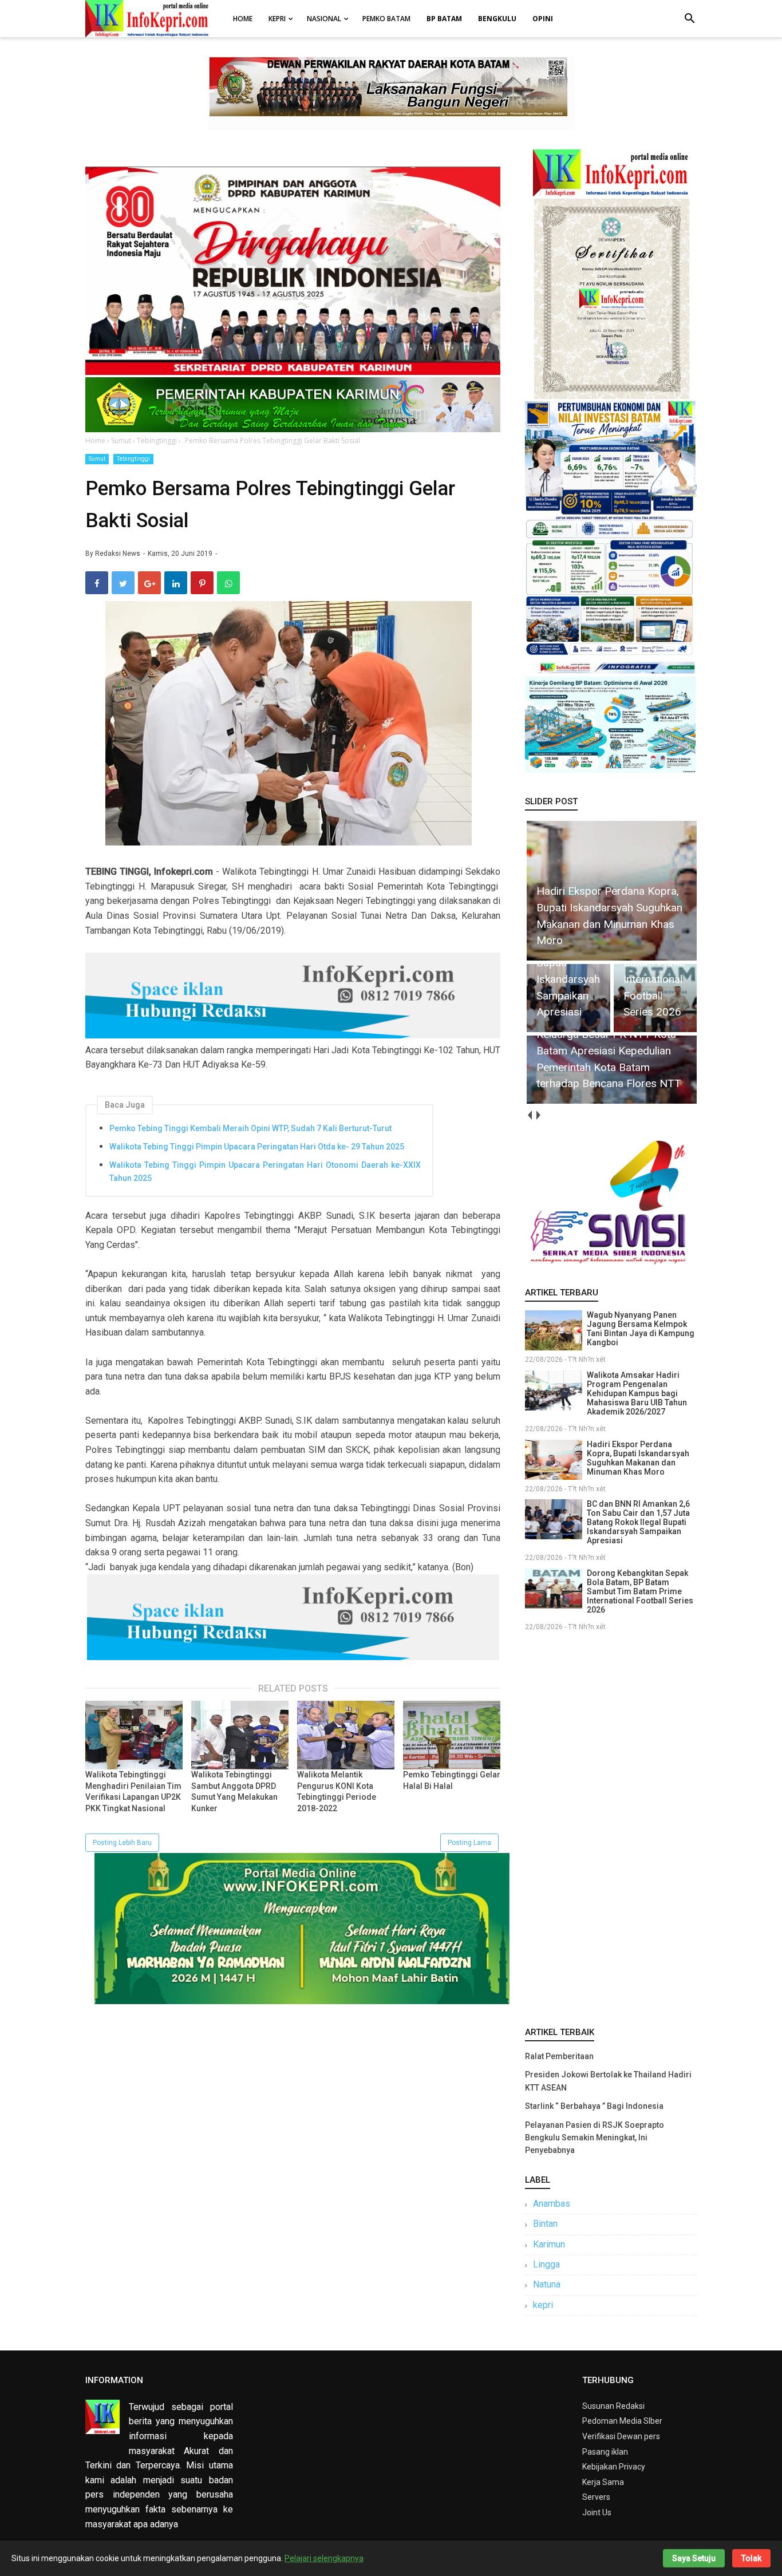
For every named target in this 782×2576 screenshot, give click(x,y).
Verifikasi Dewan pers (621, 2436)
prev (529, 1115)
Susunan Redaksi (613, 2406)
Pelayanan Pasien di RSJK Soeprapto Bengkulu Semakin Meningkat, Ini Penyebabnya (595, 2138)
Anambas (552, 2204)
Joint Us (597, 2512)
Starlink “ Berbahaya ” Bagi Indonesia (594, 2106)
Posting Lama (469, 1843)
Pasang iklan (605, 2452)
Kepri (277, 19)
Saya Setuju (694, 2558)
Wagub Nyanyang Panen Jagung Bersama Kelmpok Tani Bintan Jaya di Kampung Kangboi (641, 1329)
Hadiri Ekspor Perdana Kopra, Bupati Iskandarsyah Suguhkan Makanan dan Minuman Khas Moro (638, 1458)
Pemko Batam (386, 19)
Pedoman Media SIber (622, 2421)
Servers (596, 2497)
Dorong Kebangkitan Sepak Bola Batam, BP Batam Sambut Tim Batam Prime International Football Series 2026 (640, 1591)
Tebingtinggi (133, 459)
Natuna (547, 2284)
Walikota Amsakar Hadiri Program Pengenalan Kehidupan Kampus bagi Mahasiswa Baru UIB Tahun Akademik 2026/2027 (637, 1393)
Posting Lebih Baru (122, 1843)
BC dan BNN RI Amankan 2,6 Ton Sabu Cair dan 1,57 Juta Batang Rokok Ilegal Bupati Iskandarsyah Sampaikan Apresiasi (638, 1522)
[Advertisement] (611, 1827)
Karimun (549, 2244)
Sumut (97, 459)
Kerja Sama (603, 2482)
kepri (543, 2305)
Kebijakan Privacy (614, 2467)
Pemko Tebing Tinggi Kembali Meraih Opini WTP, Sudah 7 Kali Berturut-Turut (250, 1128)
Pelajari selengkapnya (324, 2558)
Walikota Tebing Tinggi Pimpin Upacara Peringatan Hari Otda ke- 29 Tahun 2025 (257, 1147)
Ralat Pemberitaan (559, 2056)
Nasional (324, 19)
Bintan (545, 2224)
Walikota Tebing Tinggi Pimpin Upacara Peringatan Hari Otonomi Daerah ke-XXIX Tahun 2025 (265, 1171)
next (538, 1115)
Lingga (546, 2264)
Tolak (751, 2558)
